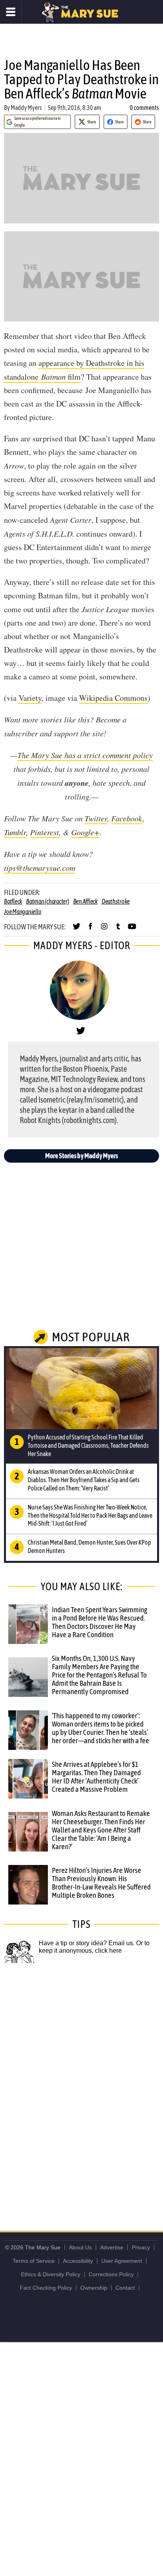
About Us (80, 2247)
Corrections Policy (111, 2274)
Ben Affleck (85, 901)
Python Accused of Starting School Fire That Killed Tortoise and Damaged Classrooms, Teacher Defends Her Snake (88, 1445)
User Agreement (122, 2261)
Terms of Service (34, 2261)
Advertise (112, 2247)
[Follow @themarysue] (77, 930)
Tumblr (15, 832)
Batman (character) (48, 901)
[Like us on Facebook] (90, 930)
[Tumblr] (118, 930)
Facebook (127, 818)
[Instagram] (104, 930)
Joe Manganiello (23, 912)
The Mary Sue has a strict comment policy (85, 755)
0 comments (144, 108)
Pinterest (45, 832)
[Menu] (11, 12)
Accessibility (78, 2261)
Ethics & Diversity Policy (51, 2274)
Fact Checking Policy (46, 2288)
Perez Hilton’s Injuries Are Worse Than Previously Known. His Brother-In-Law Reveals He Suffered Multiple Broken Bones (101, 1883)
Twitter (96, 818)
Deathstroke (116, 901)
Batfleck (13, 901)
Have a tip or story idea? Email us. (87, 1943)
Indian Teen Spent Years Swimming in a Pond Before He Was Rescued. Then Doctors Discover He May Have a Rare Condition (100, 1622)
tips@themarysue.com (40, 868)
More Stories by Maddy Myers (81, 1156)
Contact (125, 2288)
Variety (30, 698)
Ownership (94, 2288)
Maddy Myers (26, 108)
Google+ (85, 832)
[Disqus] (81, 2089)
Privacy (141, 2247)
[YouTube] (132, 930)
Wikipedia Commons (113, 698)
